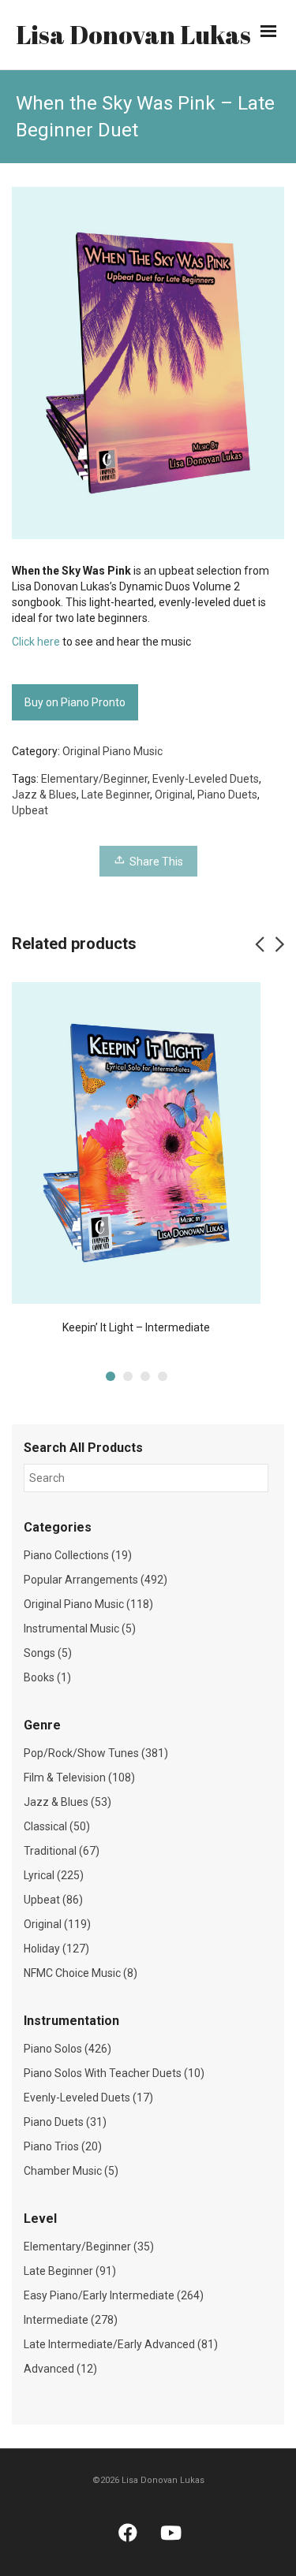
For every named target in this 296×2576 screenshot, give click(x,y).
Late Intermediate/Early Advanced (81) (121, 2344)
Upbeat (30, 810)
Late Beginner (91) (70, 2271)
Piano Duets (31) (65, 2122)
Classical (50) (57, 1826)
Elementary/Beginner (94, 779)
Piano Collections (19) (78, 1555)
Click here (36, 642)
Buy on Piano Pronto (75, 702)
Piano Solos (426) (67, 2049)
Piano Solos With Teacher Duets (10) (114, 2073)
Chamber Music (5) (71, 2171)
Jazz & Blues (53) (67, 1802)
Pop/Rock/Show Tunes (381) (96, 1753)
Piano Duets (227, 795)
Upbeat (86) (53, 1900)
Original (174, 795)
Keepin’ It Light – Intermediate (136, 1327)
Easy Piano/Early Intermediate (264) (114, 2295)
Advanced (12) (60, 2369)
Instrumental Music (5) (80, 1629)
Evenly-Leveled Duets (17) (88, 2098)
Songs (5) (48, 1653)
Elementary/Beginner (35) (89, 2247)
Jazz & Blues (44, 795)
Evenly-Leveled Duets (206, 779)
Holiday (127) (56, 1949)
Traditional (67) (62, 1851)
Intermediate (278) (71, 2320)
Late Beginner (116, 795)
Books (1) (47, 1677)
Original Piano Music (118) (88, 1604)
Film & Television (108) (79, 1778)
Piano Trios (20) (63, 2146)
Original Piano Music (112, 751)
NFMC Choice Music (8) (81, 1973)
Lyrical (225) (54, 1875)
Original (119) (57, 1924)
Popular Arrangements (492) (96, 1580)
